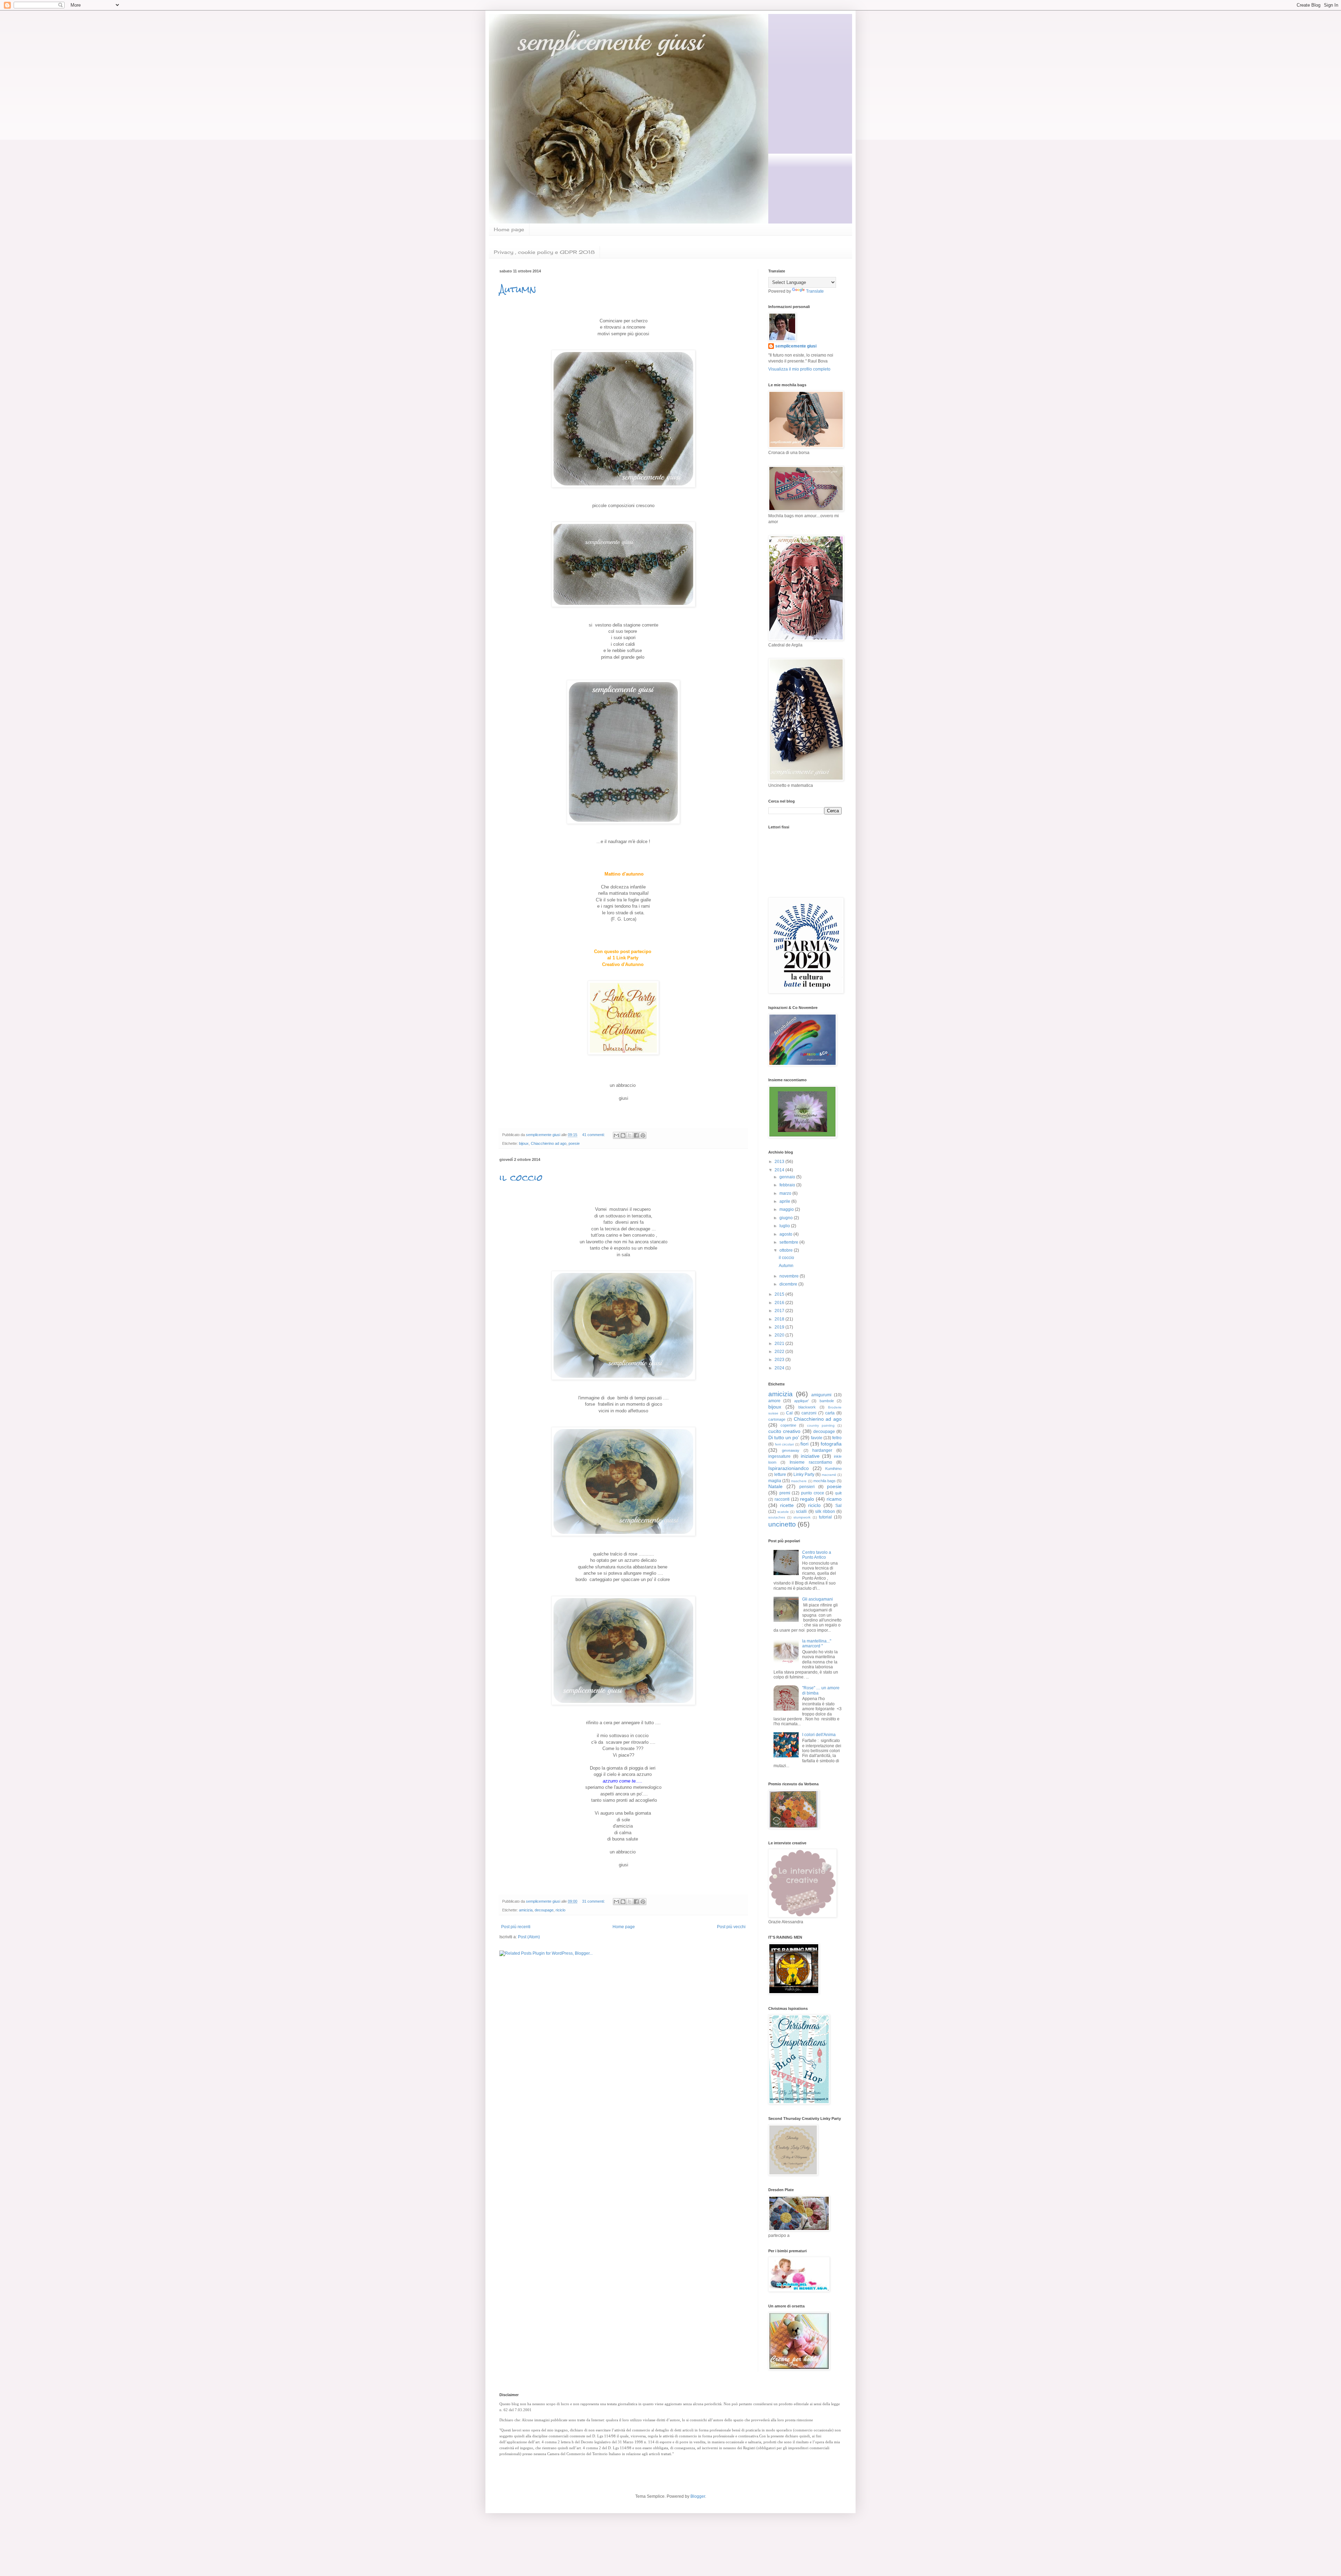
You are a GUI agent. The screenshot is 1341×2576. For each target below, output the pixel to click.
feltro (837, 1438)
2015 (780, 1294)
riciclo (560, 1910)
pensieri (807, 1487)
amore (774, 1401)
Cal (789, 1413)
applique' (801, 1401)
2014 (780, 1170)
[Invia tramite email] (616, 1135)
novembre (790, 1276)
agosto (786, 1234)
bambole (827, 1401)
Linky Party (804, 1474)
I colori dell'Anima (819, 1735)
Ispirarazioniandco (789, 1468)
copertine (788, 1425)
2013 (780, 1162)
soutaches (777, 1517)
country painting (821, 1425)
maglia (775, 1481)
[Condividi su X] (630, 1135)
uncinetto (782, 1524)
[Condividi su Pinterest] (643, 1135)
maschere (799, 1481)
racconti (782, 1499)
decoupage (544, 1910)
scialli (801, 1512)
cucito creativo (784, 1431)
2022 (780, 1352)
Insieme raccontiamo (811, 1462)
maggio (787, 1209)
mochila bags (825, 1481)
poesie (574, 1143)
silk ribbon (825, 1512)
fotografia (831, 1444)
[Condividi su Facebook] (636, 1135)
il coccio (521, 1178)
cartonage (777, 1419)
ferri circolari (785, 1444)
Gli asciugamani (818, 1599)
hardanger (822, 1450)
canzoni (809, 1413)
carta (830, 1413)
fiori (804, 1444)
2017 (780, 1311)
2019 (780, 1327)
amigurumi (821, 1395)
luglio (785, 1226)
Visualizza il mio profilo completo (799, 369)
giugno (787, 1218)
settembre (789, 1242)
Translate (815, 291)
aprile (785, 1201)
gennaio (788, 1177)
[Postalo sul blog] (623, 1135)
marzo (786, 1193)
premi (785, 1493)
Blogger (698, 2496)
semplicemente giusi (796, 346)
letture (780, 1474)
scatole (783, 1512)
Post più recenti (516, 1927)
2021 (780, 1344)
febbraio (788, 1185)
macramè (829, 1475)
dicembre (789, 1284)
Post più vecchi (731, 1927)
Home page (509, 229)
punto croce (813, 1493)
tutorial (825, 1517)
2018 (780, 1319)
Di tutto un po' (784, 1437)
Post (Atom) (529, 1937)
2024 (780, 1368)
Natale (775, 1486)
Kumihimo (833, 1469)
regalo (807, 1499)
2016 (780, 1303)
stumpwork (802, 1517)
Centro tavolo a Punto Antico (817, 1555)
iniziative (810, 1456)
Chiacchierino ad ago (549, 1143)
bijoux (524, 1143)
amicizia (526, 1910)
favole (817, 1438)
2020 (780, 1335)
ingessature (779, 1456)
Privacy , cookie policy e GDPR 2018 (544, 252)
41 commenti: (594, 1135)
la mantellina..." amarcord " (817, 1644)
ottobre (787, 1250)
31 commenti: (594, 1901)
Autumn (518, 289)
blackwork (807, 1407)
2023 (780, 1360)
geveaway (791, 1450)
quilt (838, 1493)
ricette (787, 1505)
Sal (838, 1506)
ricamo (834, 1499)
